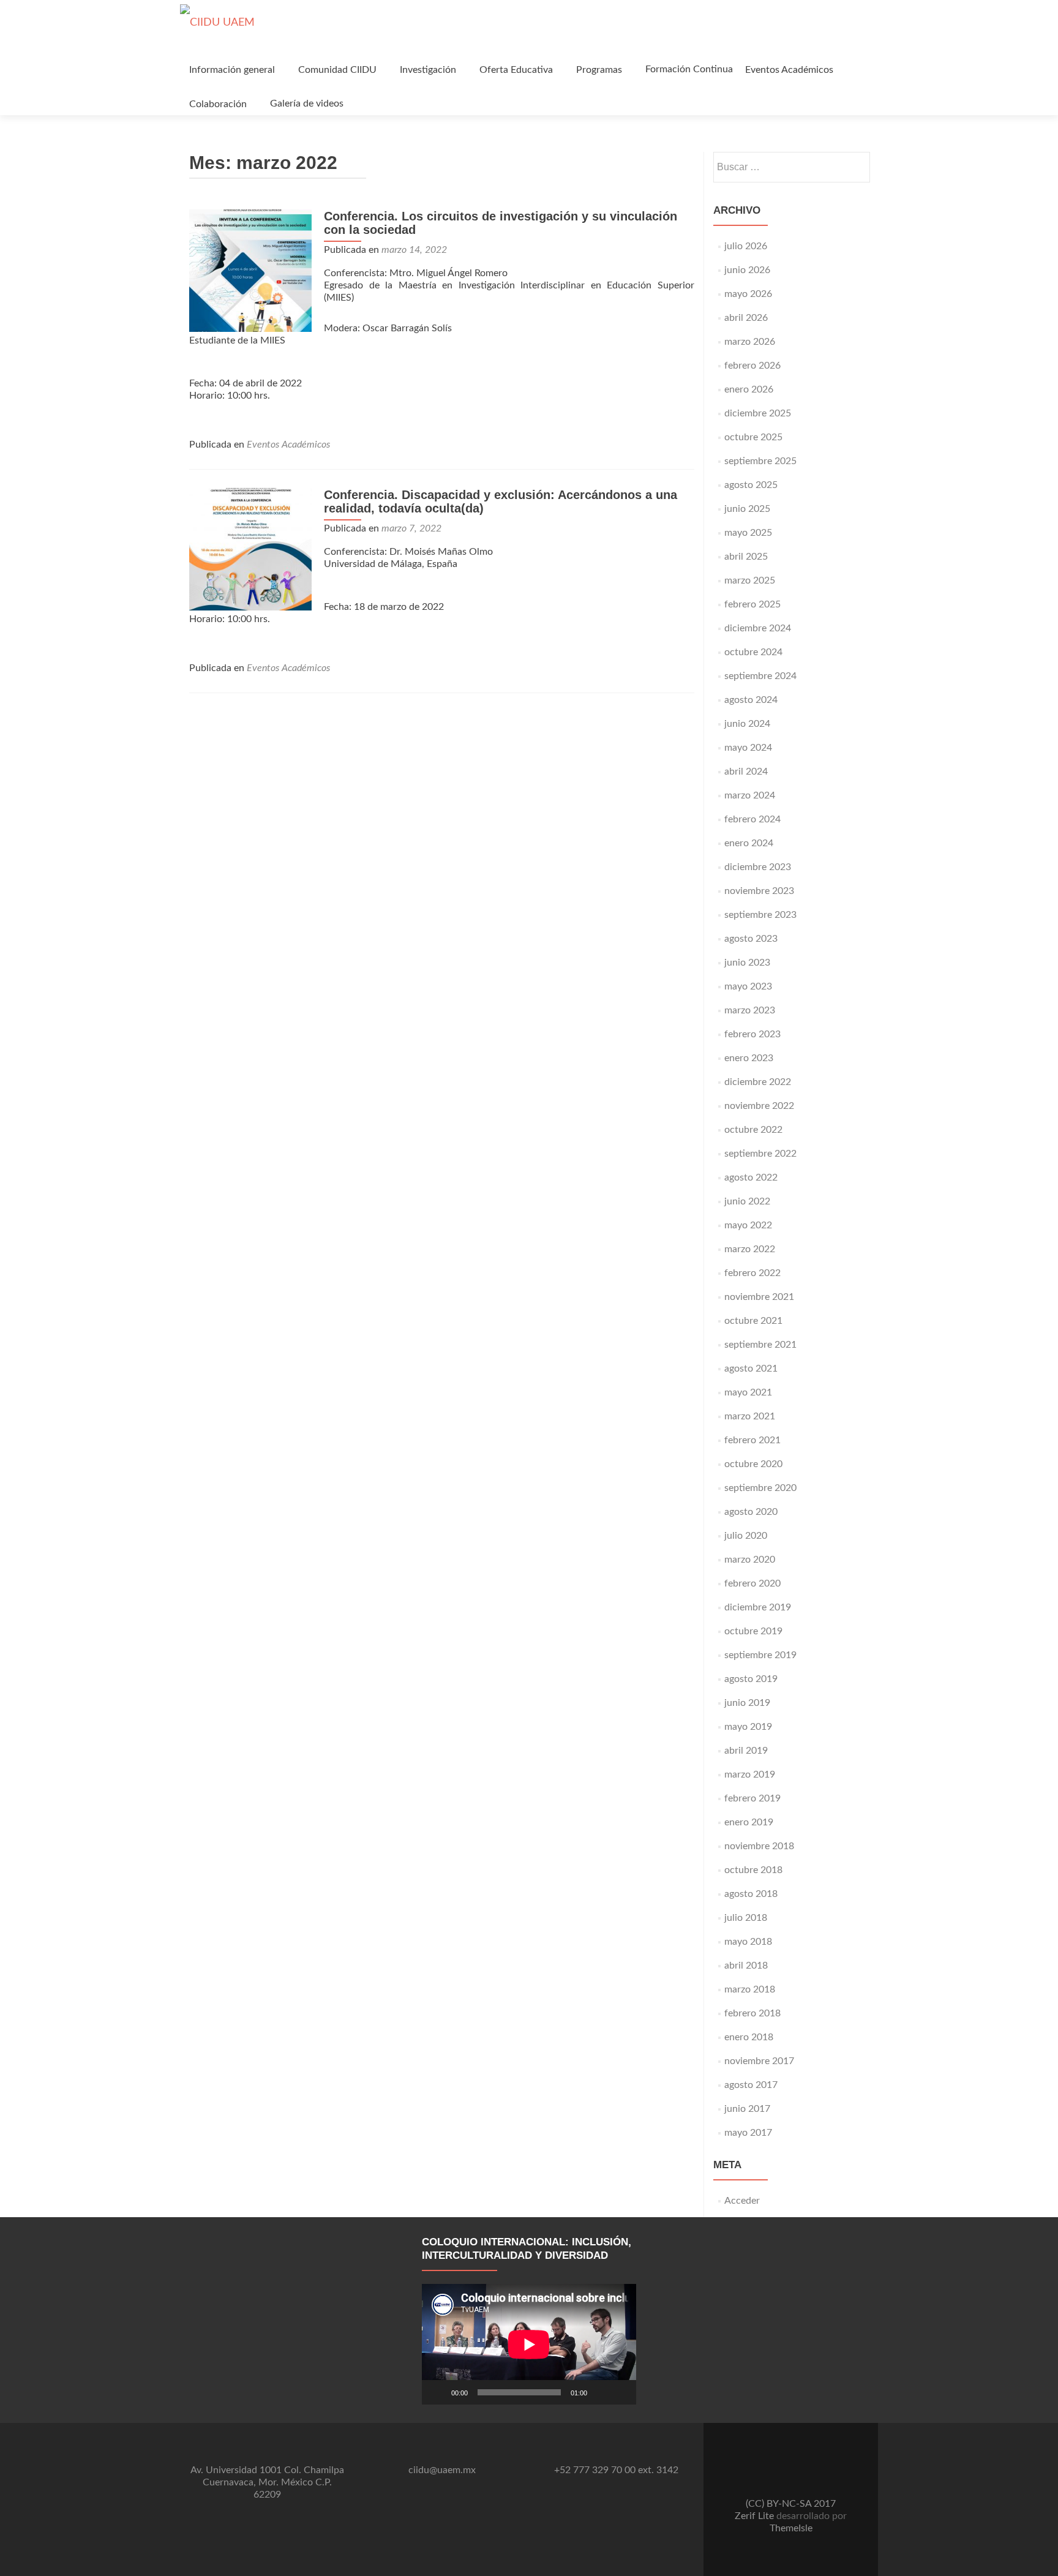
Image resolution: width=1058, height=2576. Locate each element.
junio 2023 (747, 963)
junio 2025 (747, 509)
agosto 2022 (751, 1177)
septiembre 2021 (760, 1345)
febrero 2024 (752, 819)
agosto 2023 (751, 939)
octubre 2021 (753, 1321)
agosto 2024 (751, 700)
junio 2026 (747, 270)
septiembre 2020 (760, 1488)
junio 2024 (747, 724)
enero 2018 (749, 2037)
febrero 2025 (752, 604)
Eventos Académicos (789, 70)
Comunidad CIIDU (337, 70)
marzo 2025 (750, 580)
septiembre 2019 (760, 1655)
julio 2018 (746, 1918)
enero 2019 (749, 1822)
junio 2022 (747, 1201)
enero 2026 (749, 389)
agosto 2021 (751, 1369)
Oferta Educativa (516, 70)
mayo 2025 (748, 533)
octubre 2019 (753, 1631)
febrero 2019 (752, 1798)
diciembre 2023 (758, 867)
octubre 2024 (753, 652)
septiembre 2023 (760, 915)
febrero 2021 (752, 1440)
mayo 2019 (748, 1727)
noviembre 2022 (759, 1106)
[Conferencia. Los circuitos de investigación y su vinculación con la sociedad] (250, 270)
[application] (529, 2344)
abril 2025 (746, 557)
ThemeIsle (791, 2528)
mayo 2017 (748, 2133)
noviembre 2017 (759, 2061)
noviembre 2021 (759, 1297)
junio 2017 (747, 2109)
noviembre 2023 (759, 891)
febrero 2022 (752, 1273)
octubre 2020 (753, 1464)
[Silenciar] (601, 2392)
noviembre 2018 (759, 1846)
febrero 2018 (752, 2013)
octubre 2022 (753, 1130)
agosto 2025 (751, 485)
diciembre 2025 (758, 413)
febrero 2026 (752, 366)
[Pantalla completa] (620, 2392)
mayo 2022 (748, 1225)
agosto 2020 (751, 1512)
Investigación (428, 70)
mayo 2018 (748, 1942)
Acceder (742, 2201)
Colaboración (218, 104)
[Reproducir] (438, 2392)
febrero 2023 (752, 1034)
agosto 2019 (751, 1679)
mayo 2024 (748, 748)
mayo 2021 (748, 1392)
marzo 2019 (750, 1774)
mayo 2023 (748, 986)
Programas (599, 70)
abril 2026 (746, 318)
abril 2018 (746, 1966)
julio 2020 (746, 1536)
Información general (232, 70)
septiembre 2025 (760, 461)
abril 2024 (746, 772)
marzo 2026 (750, 342)
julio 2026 (746, 246)
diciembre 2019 (758, 1607)
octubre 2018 (753, 1870)
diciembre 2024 (758, 628)
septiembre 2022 (760, 1154)
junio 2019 (747, 1703)
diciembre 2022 (758, 1082)
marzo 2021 (750, 1416)
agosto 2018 (751, 1894)
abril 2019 (746, 1751)
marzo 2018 (750, 1989)
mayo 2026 (748, 294)
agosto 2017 (751, 2085)
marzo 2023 (750, 1010)
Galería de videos (307, 103)
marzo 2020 (750, 1560)
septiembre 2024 (760, 676)
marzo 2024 (750, 795)
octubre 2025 (753, 437)
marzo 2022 (750, 1249)
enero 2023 (749, 1058)
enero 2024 (749, 843)
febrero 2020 (752, 1583)
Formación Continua (689, 69)
